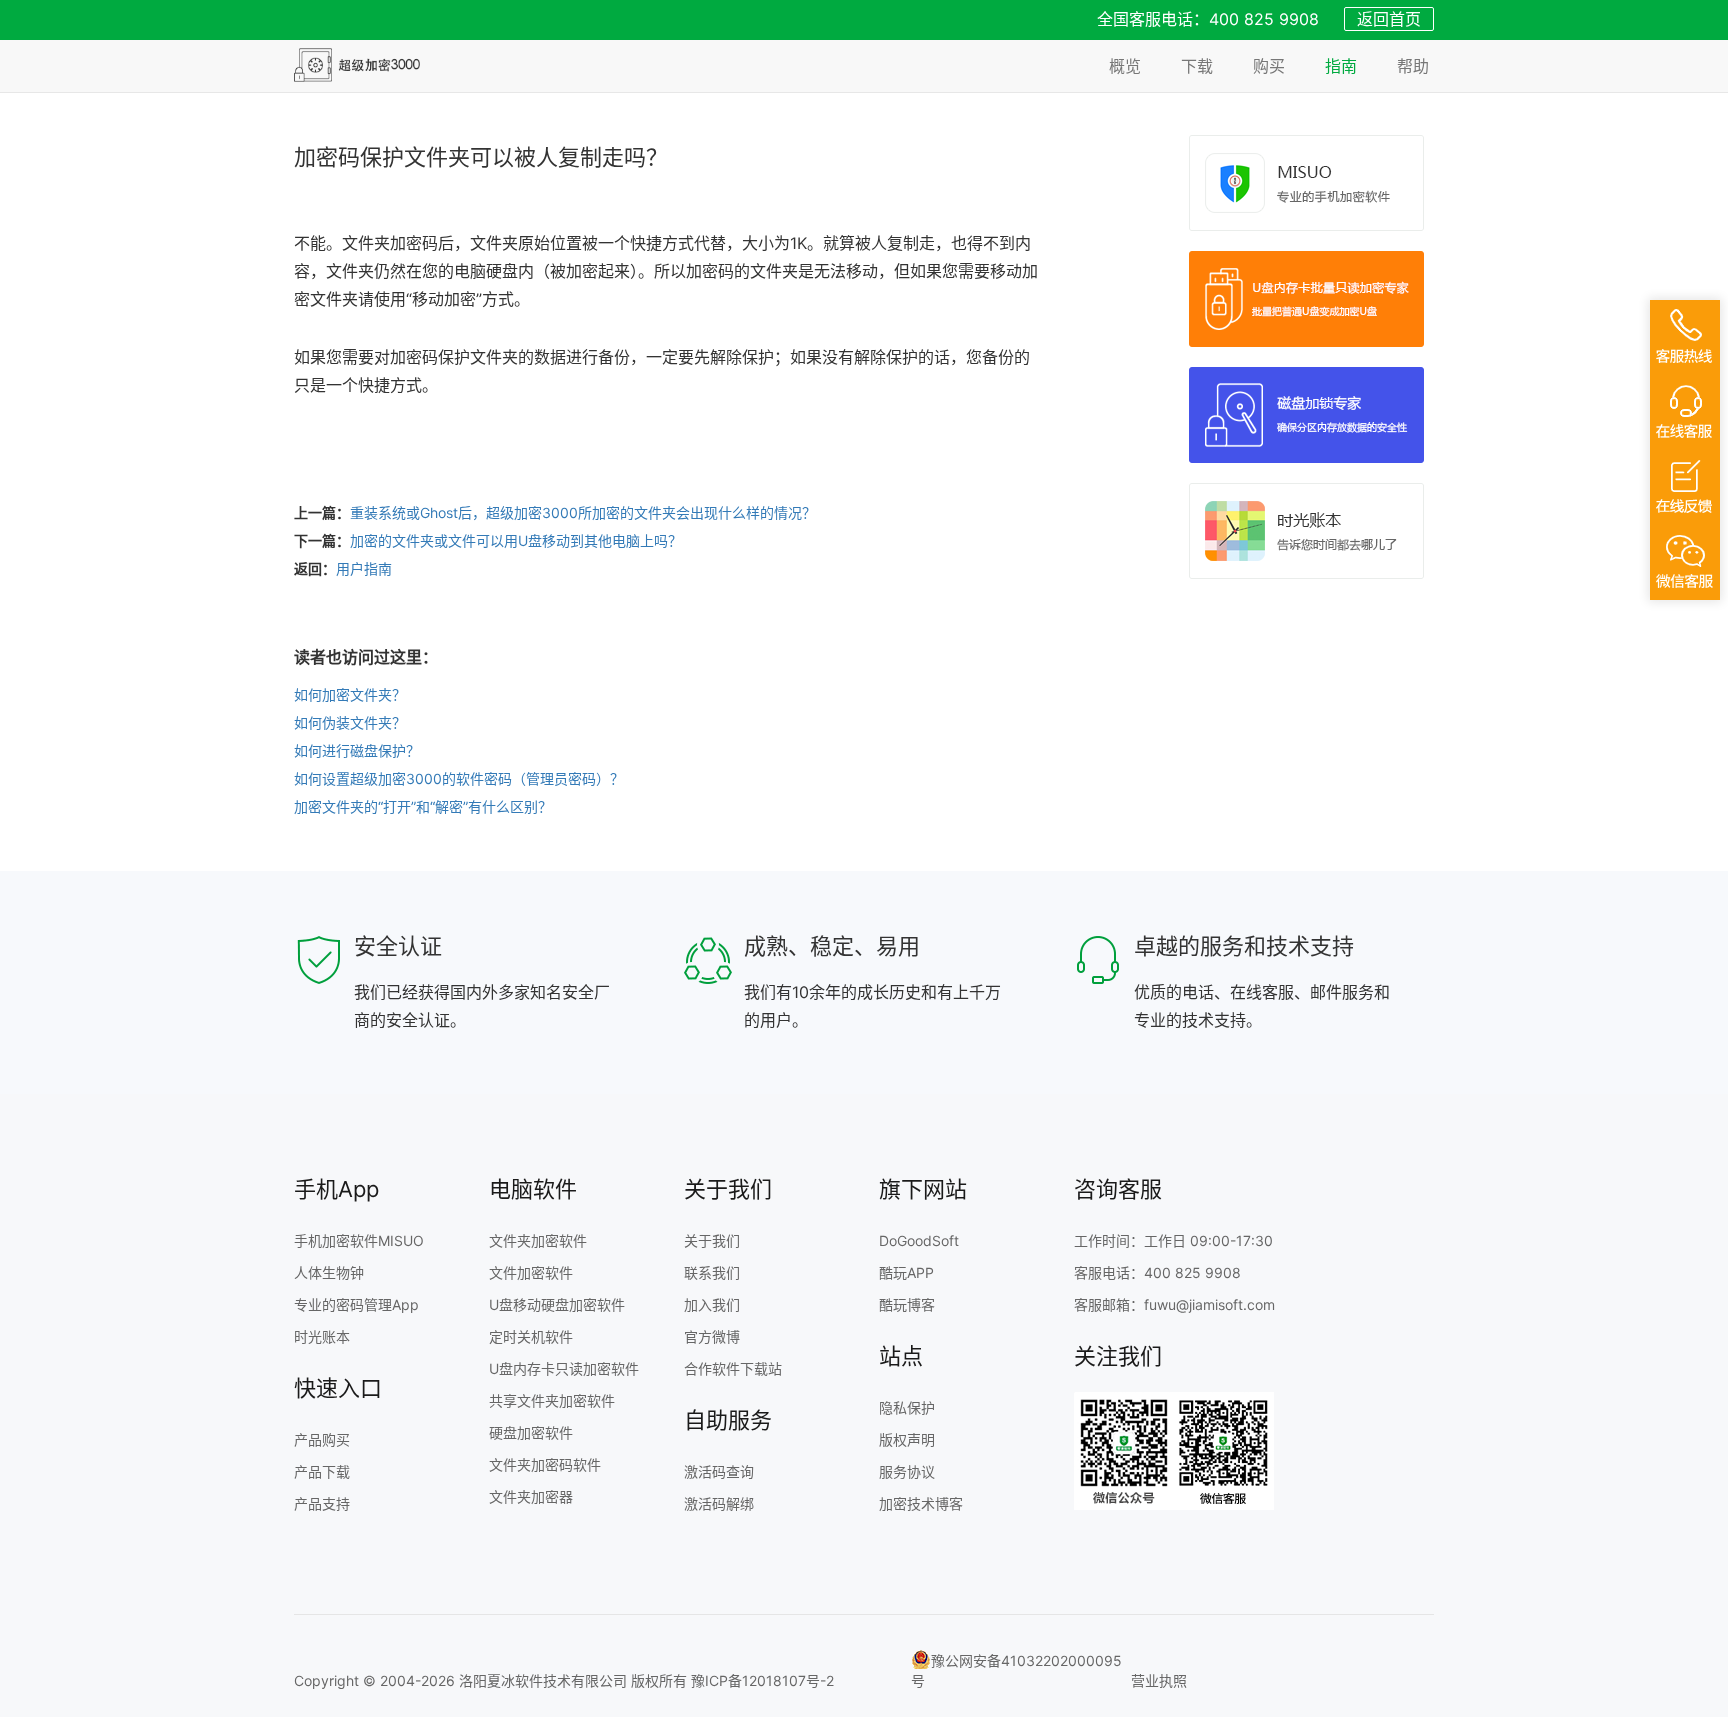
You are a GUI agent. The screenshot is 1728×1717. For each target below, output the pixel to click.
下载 (1197, 66)
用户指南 (364, 568)
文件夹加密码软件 (545, 1464)
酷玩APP (906, 1272)
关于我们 (712, 1240)
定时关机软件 (531, 1336)
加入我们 (712, 1304)
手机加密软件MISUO (359, 1240)
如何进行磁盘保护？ (357, 750)
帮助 (1413, 66)
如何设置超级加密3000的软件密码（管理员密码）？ (459, 778)
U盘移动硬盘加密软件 (557, 1304)
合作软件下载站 (733, 1368)
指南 (1341, 66)
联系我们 (712, 1272)
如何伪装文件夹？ (350, 722)
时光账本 (322, 1336)
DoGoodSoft (919, 1240)
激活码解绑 (719, 1503)
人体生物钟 (329, 1272)
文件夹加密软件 (538, 1240)
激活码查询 (719, 1471)
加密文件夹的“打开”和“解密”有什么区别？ (423, 806)
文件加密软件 (531, 1272)
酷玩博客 (907, 1304)
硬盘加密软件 (531, 1432)
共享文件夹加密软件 (552, 1400)
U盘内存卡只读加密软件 (564, 1368)
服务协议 (907, 1471)
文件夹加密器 (531, 1496)
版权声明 (907, 1439)
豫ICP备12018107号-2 (762, 1680)
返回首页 (1389, 19)
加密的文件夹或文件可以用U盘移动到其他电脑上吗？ (516, 540)
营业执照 (1159, 1680)
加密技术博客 (921, 1503)
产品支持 (322, 1503)
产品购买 (322, 1439)
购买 (1269, 66)
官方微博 (712, 1336)
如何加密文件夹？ (350, 694)
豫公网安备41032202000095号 (1016, 1670)
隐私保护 (907, 1407)
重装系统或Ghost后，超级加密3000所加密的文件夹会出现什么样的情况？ (583, 512)
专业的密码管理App (356, 1304)
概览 (1125, 66)
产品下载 (322, 1471)
